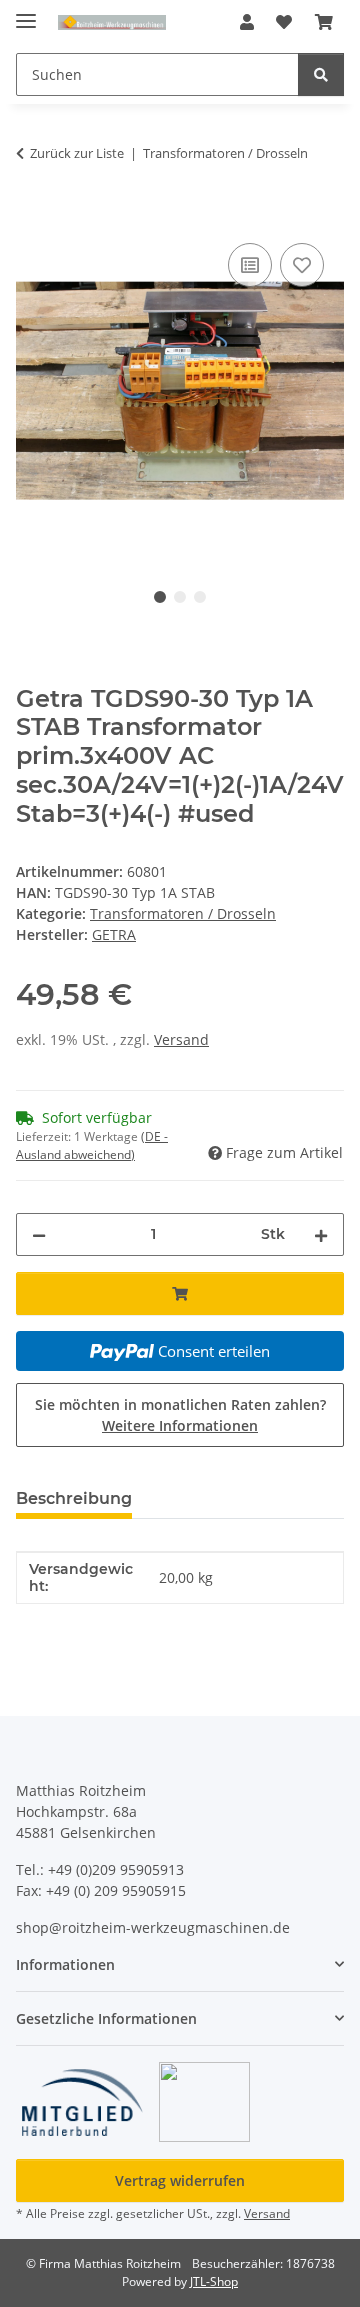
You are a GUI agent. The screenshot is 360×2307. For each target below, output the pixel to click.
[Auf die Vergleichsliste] (250, 265)
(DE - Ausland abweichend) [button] (92, 1145)
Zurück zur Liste (77, 153)
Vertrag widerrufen (180, 2180)
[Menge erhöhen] (321, 1234)
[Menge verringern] (39, 1234)
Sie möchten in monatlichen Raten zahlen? (180, 1415)
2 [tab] (180, 597)
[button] (247, 22)
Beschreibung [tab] (74, 1498)
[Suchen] (321, 74)
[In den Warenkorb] (32, 216)
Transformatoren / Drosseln (183, 913)
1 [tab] (160, 597)
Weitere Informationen (180, 1425)
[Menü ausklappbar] (26, 12)
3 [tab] (200, 597)
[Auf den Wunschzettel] (302, 265)
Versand (181, 1039)
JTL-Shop (214, 2281)
